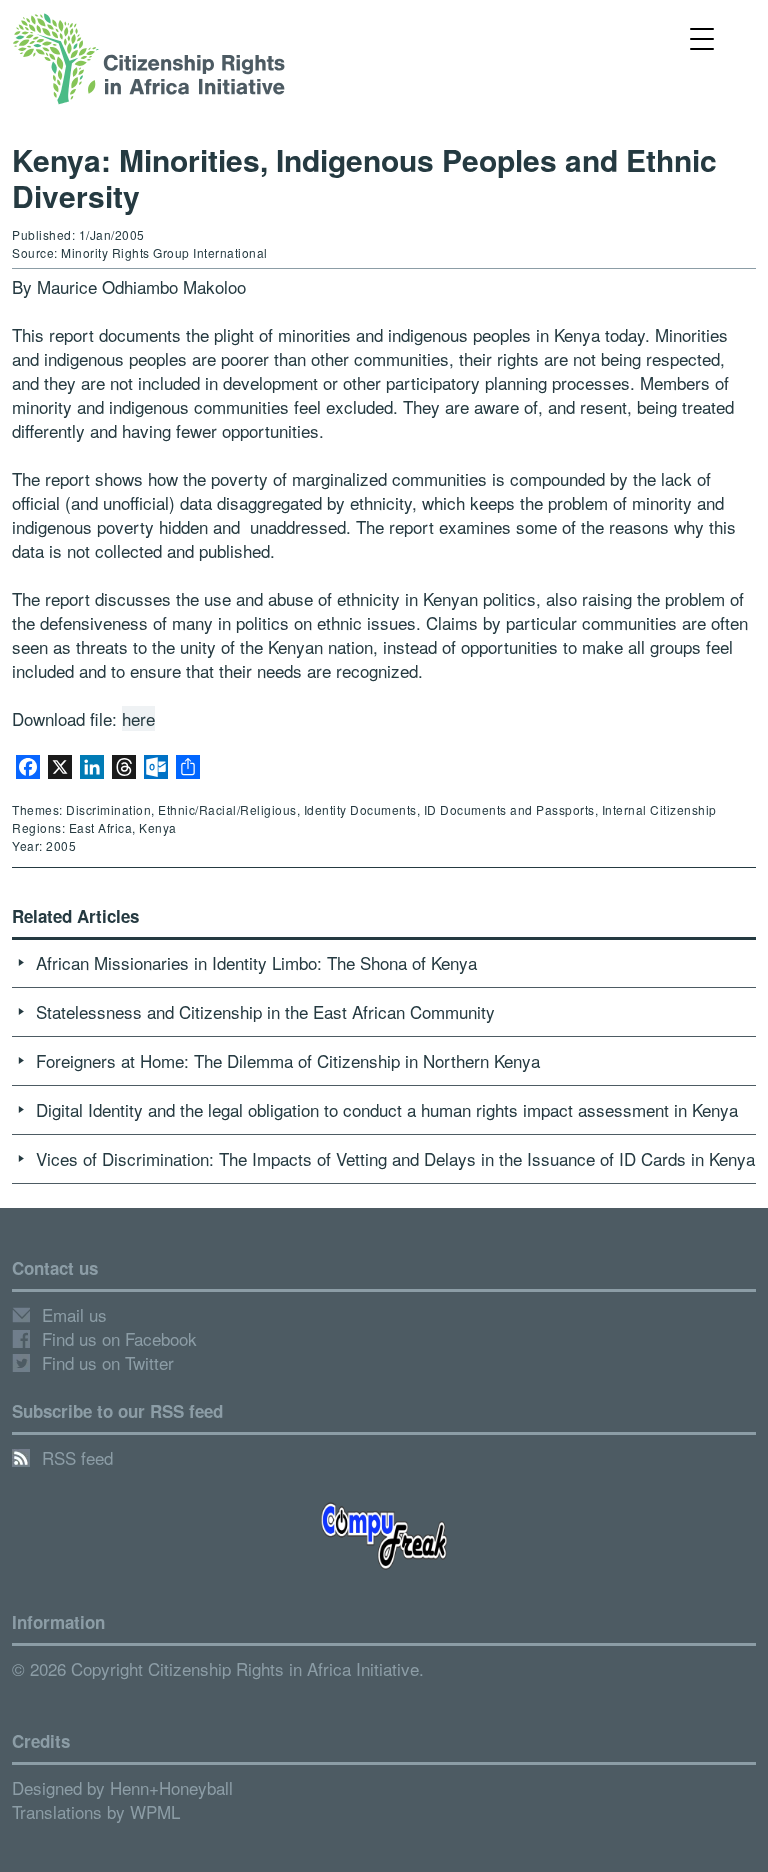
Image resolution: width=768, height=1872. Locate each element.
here (138, 718)
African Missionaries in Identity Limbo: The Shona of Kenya (256, 962)
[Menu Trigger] (702, 37)
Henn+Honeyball (171, 1787)
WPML (155, 1811)
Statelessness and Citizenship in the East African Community (265, 1011)
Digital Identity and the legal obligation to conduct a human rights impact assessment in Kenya (387, 1109)
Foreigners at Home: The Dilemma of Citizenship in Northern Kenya (288, 1060)
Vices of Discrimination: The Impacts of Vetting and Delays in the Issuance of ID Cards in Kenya (395, 1158)
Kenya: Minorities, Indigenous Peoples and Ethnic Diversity (364, 177)
